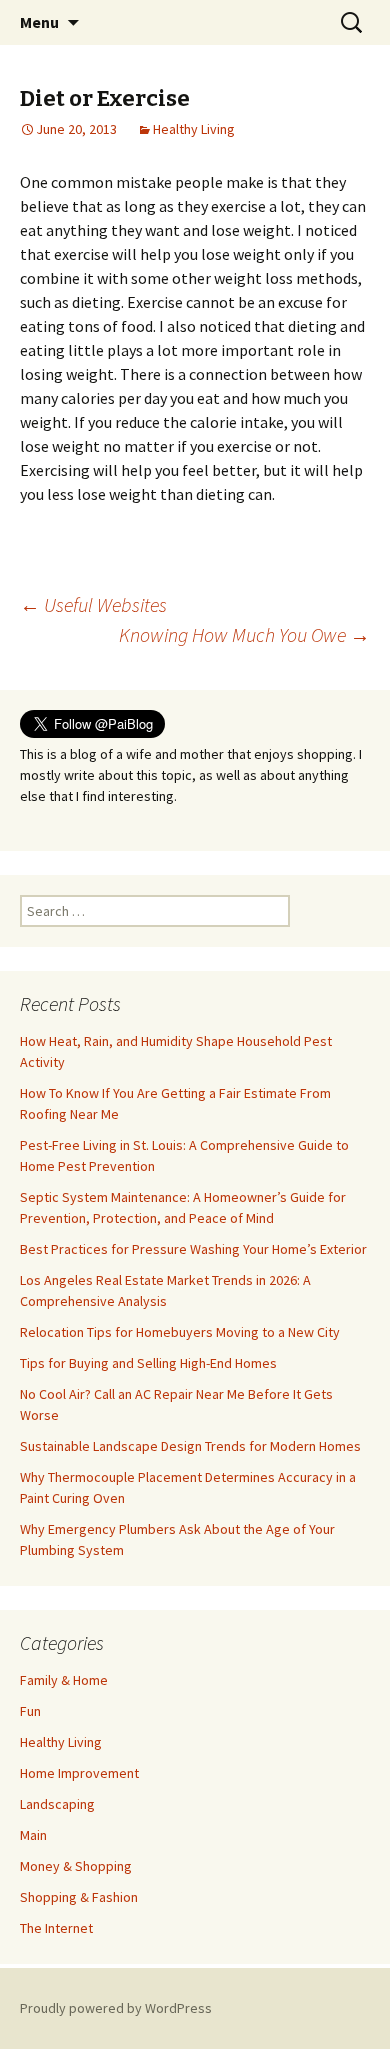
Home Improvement (79, 1773)
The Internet (56, 1928)
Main (33, 1835)
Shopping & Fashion (79, 1897)
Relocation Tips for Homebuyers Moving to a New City (180, 1332)
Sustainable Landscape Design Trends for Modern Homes (190, 1446)
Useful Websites (93, 604)
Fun (30, 1711)
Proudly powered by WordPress (116, 2008)
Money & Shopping (76, 1866)
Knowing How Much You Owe (244, 634)
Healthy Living (194, 129)
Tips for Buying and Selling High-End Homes (148, 1363)
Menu (39, 22)
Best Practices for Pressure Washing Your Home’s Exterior (193, 1249)
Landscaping (57, 1804)
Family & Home (64, 1680)
